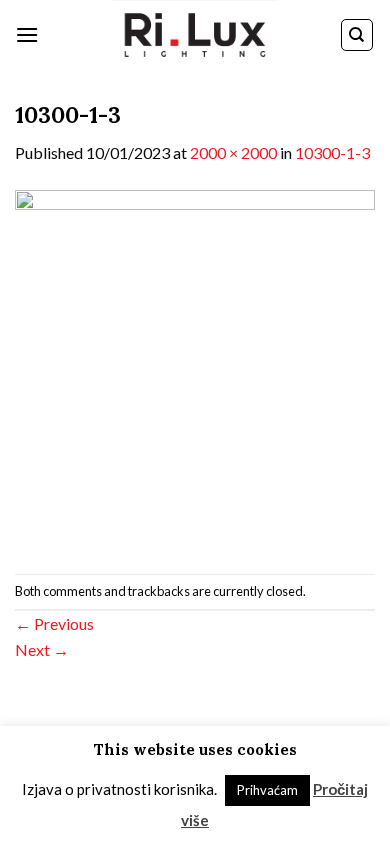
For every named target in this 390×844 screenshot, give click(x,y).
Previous (54, 623)
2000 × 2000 (233, 152)
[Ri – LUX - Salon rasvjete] (195, 35)
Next (42, 649)
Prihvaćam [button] (267, 790)
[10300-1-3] (195, 367)
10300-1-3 (332, 152)
